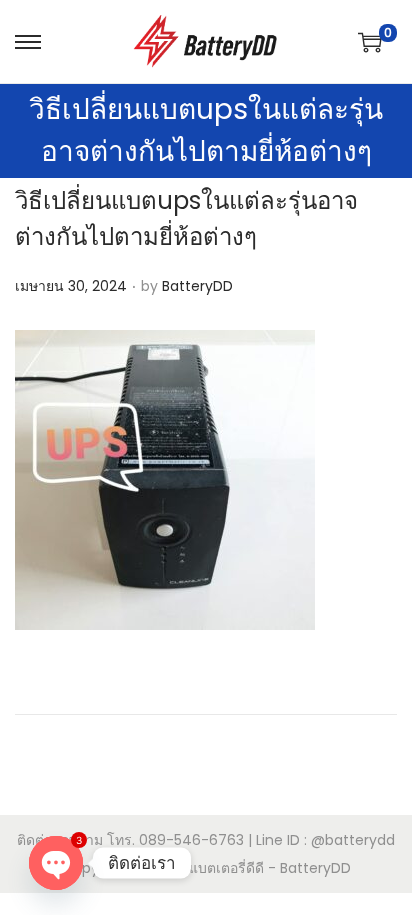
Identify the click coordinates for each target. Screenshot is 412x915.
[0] (370, 42)
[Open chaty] (56, 863)
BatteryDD (197, 286)
